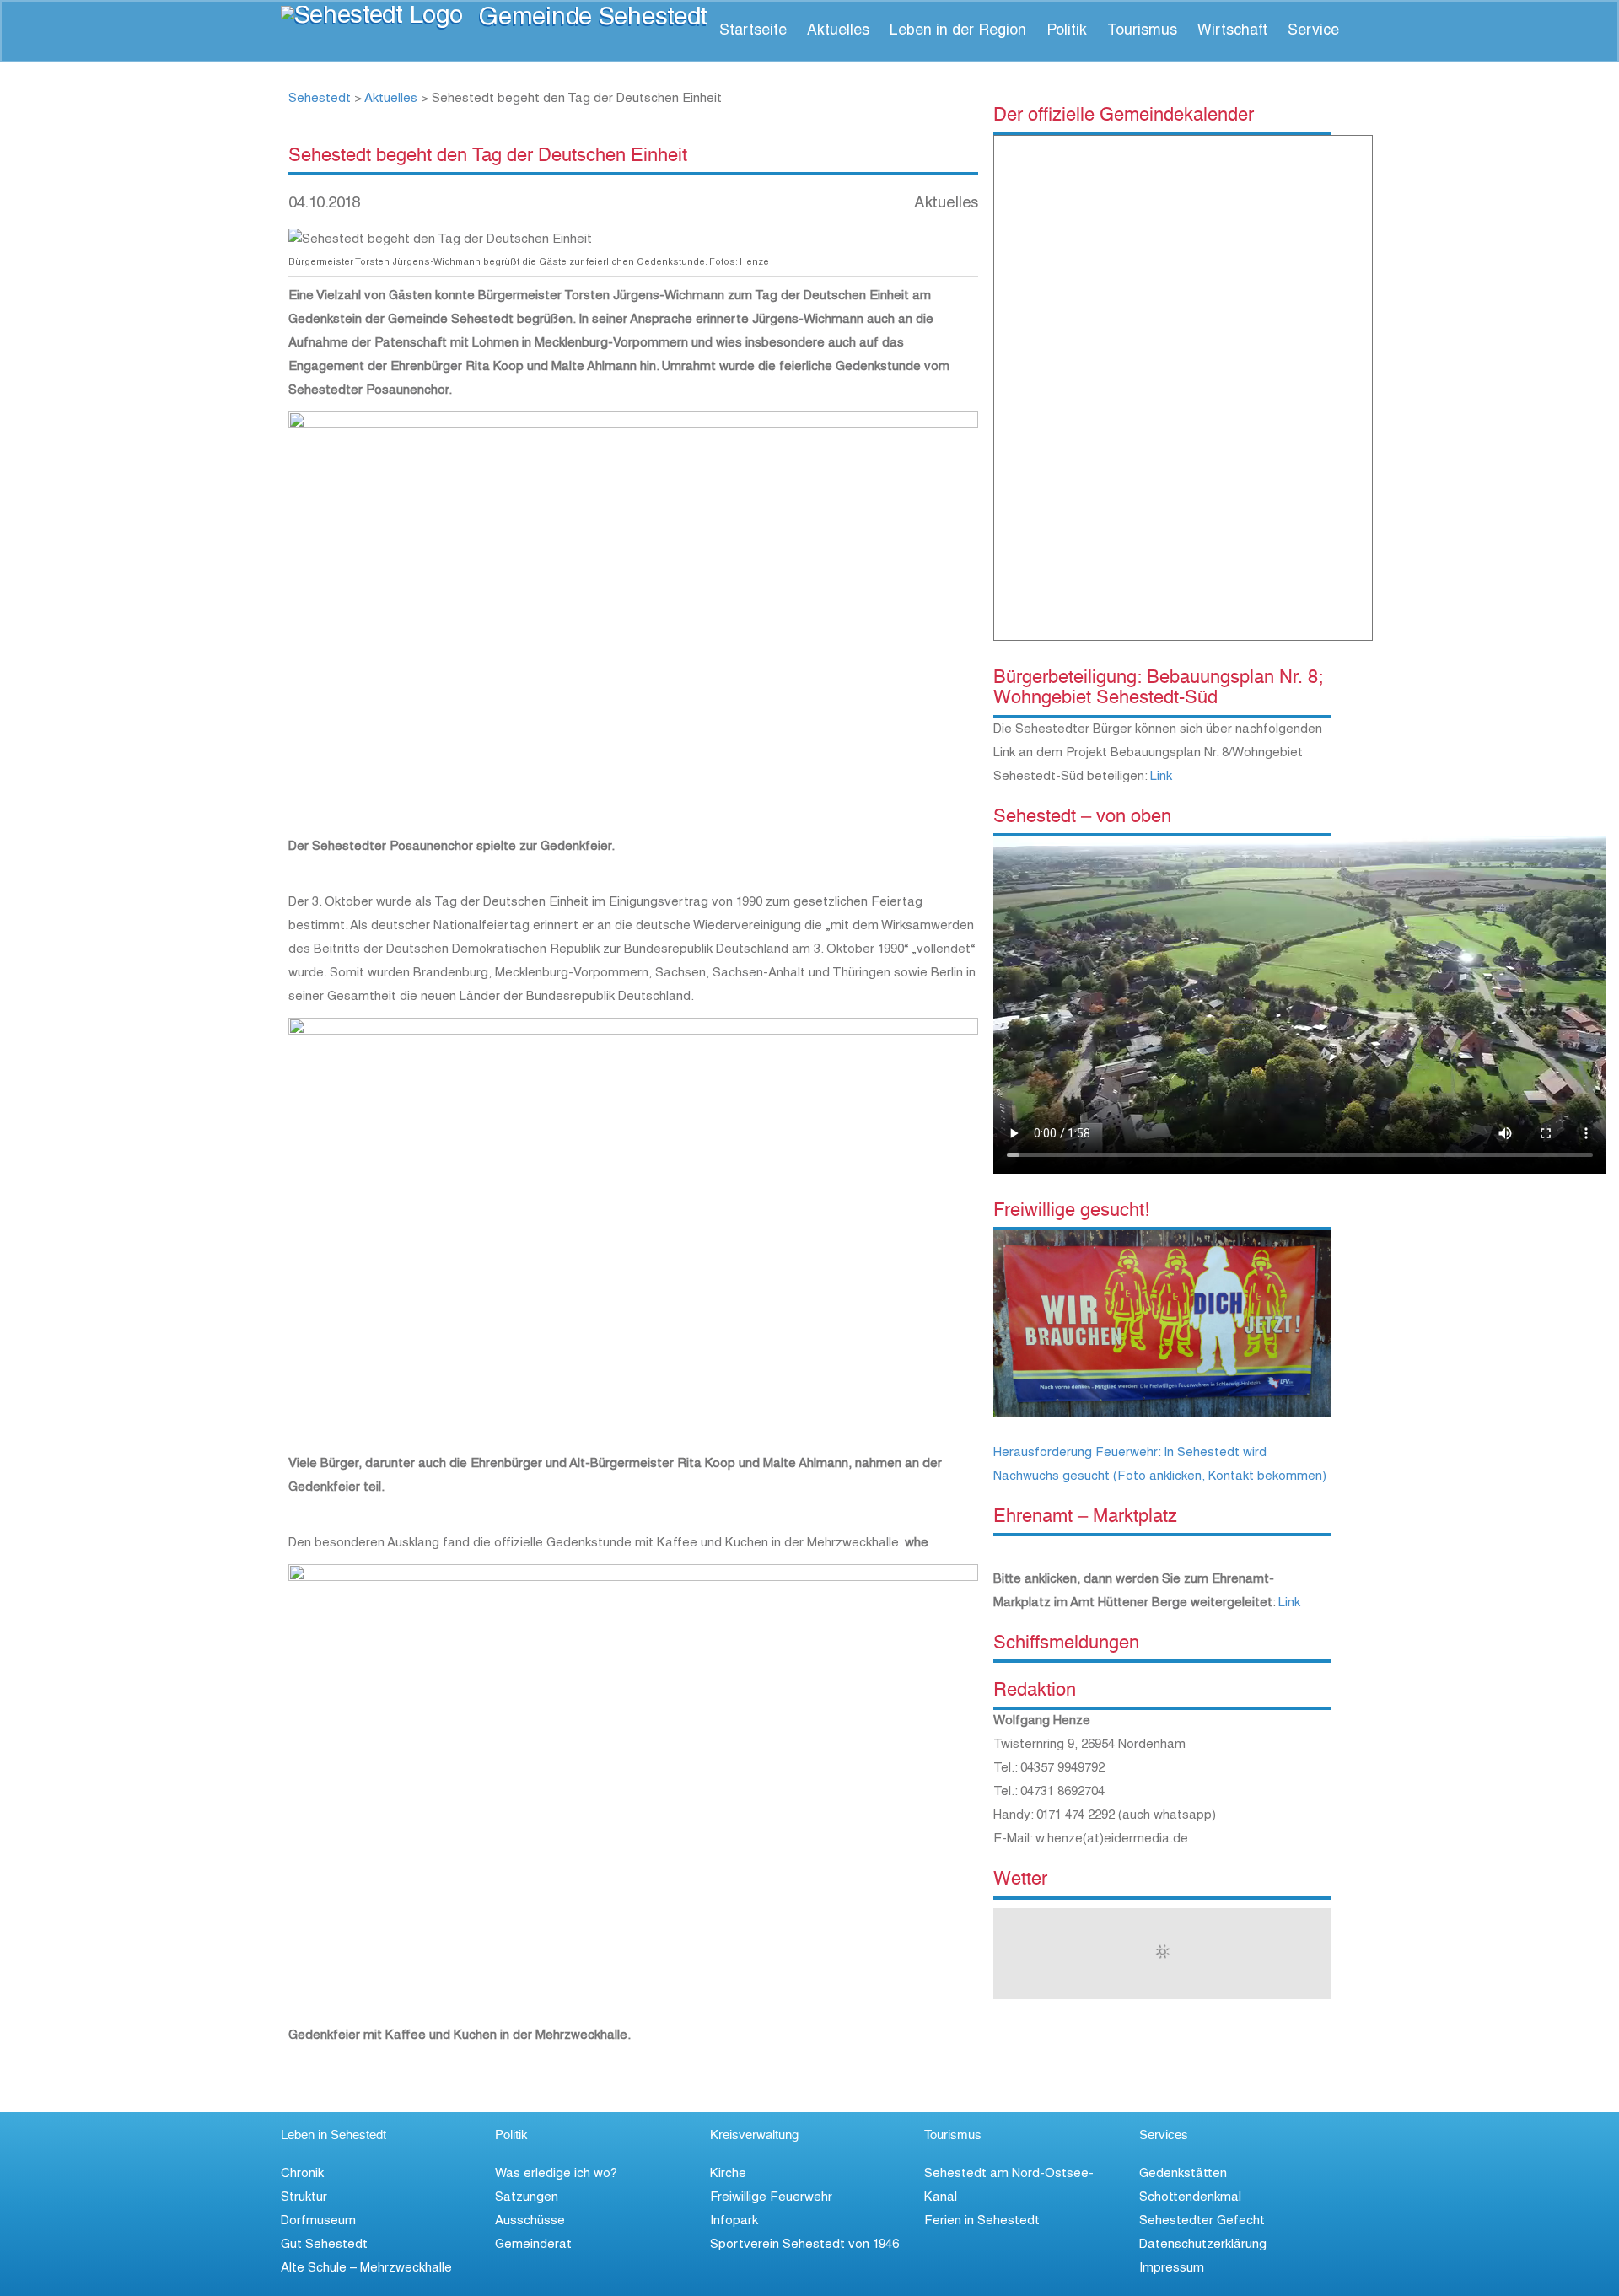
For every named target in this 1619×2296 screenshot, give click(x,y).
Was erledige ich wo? (556, 2174)
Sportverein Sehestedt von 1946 (804, 2245)
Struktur (304, 2198)
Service (1313, 31)
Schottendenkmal (1190, 2198)
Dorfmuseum (318, 2221)
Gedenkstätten (1183, 2174)
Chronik (302, 2174)
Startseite (753, 31)
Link (1161, 777)
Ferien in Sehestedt (982, 2221)
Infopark (734, 2221)
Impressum (1172, 2269)
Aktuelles (838, 31)
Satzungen (527, 2198)
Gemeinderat (533, 2245)
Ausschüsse (530, 2221)
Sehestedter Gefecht (1202, 2221)
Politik (1067, 31)
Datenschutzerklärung (1203, 2245)
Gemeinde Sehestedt (593, 19)
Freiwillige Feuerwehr (771, 2198)
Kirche (728, 2174)
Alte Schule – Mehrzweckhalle (366, 2269)
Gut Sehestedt (324, 2245)
